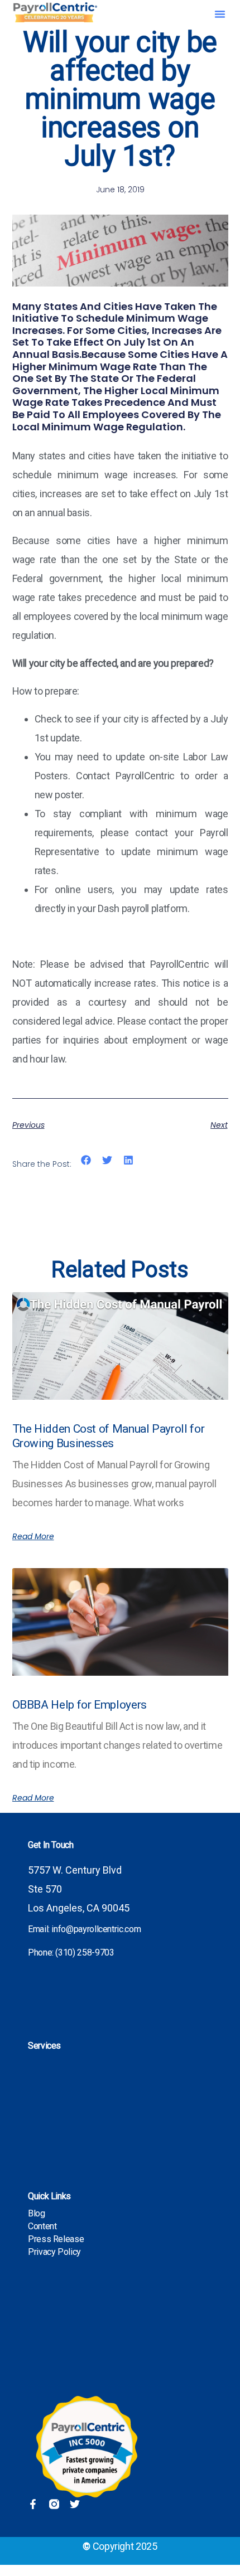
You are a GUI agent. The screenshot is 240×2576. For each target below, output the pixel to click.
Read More (33, 1536)
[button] (220, 14)
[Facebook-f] (33, 2504)
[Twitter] (75, 2504)
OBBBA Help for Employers (80, 1705)
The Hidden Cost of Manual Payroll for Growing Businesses (109, 1436)
